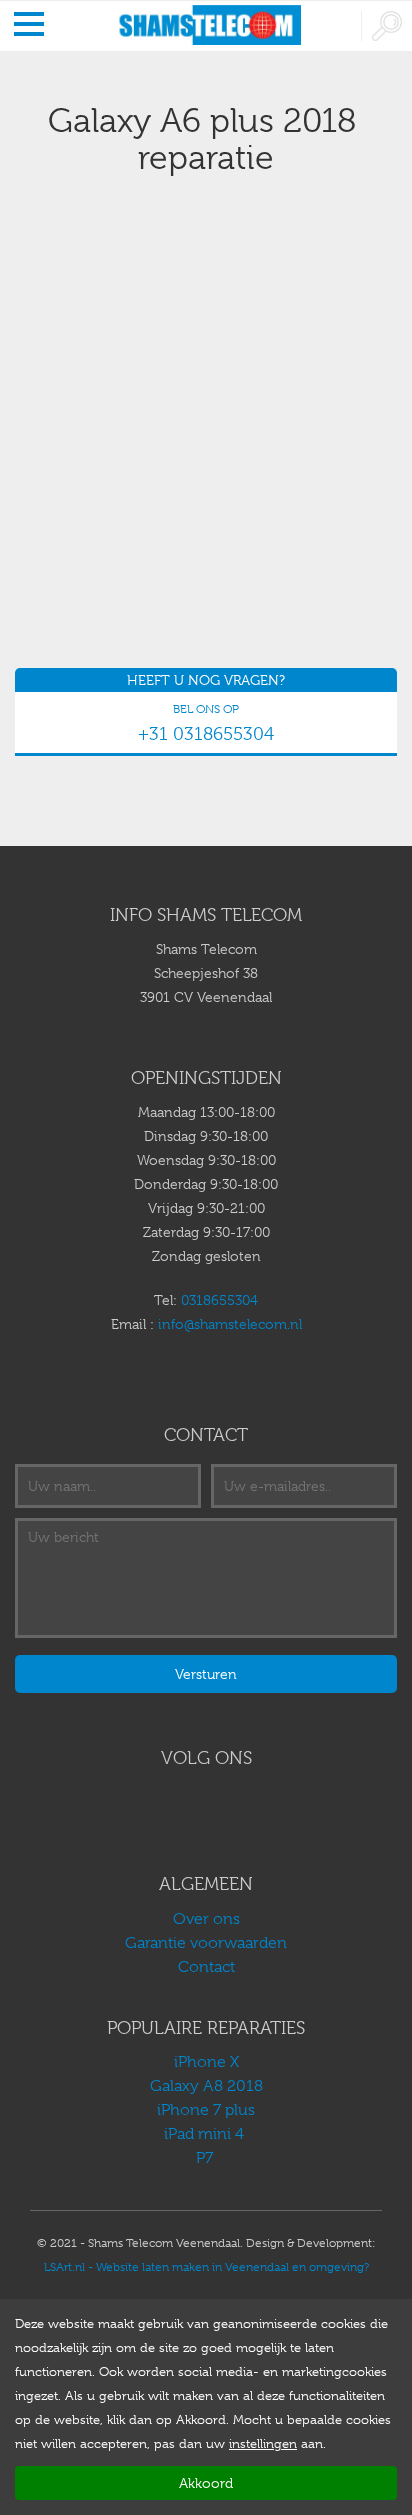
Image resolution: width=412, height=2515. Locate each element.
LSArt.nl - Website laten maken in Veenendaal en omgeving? (206, 2267)
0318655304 (219, 1300)
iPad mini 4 (206, 2134)
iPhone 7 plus (206, 2110)
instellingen (263, 2443)
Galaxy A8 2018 (206, 2086)
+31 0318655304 (206, 734)
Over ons (206, 1919)
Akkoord (206, 2483)
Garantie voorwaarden (206, 1943)
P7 (206, 2158)
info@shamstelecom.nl (230, 1324)
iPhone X (206, 2062)
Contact (206, 1967)
